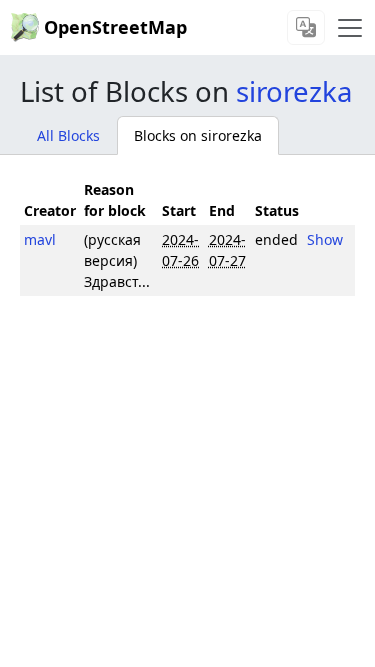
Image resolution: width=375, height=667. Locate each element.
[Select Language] (306, 27)
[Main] (350, 28)
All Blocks (68, 135)
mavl (40, 239)
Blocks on (198, 135)
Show (325, 239)
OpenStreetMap (115, 27)
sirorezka (294, 91)
